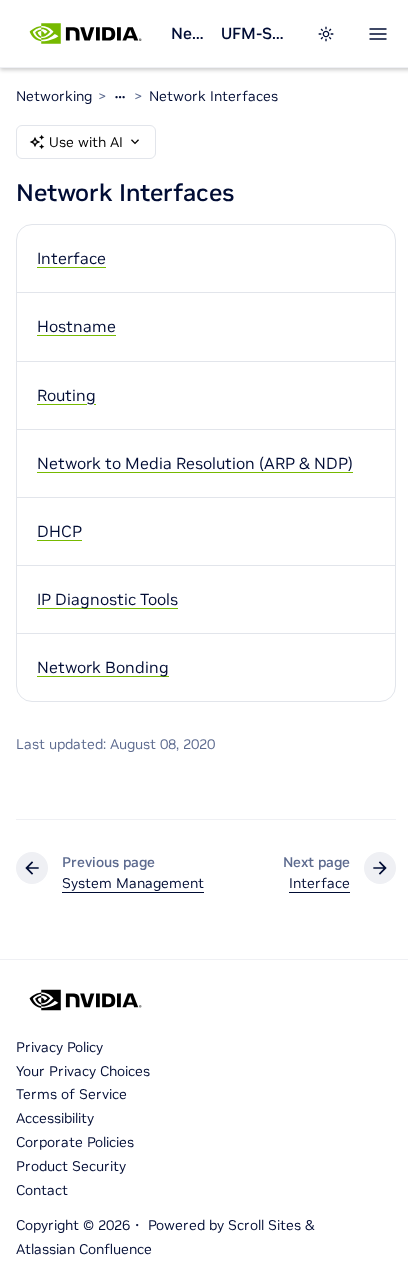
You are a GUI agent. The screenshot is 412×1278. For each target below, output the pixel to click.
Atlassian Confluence (84, 1249)
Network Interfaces (213, 96)
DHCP (59, 531)
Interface (71, 258)
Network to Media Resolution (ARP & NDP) (195, 463)
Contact (42, 1190)
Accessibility (55, 1118)
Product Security (71, 1166)
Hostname (76, 326)
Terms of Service (71, 1094)
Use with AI (86, 142)
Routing (66, 395)
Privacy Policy (59, 1047)
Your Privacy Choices (83, 1071)
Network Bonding (103, 667)
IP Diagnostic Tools (107, 599)
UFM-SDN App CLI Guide (256, 33)
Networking (188, 33)
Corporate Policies (75, 1142)
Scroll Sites (264, 1225)
